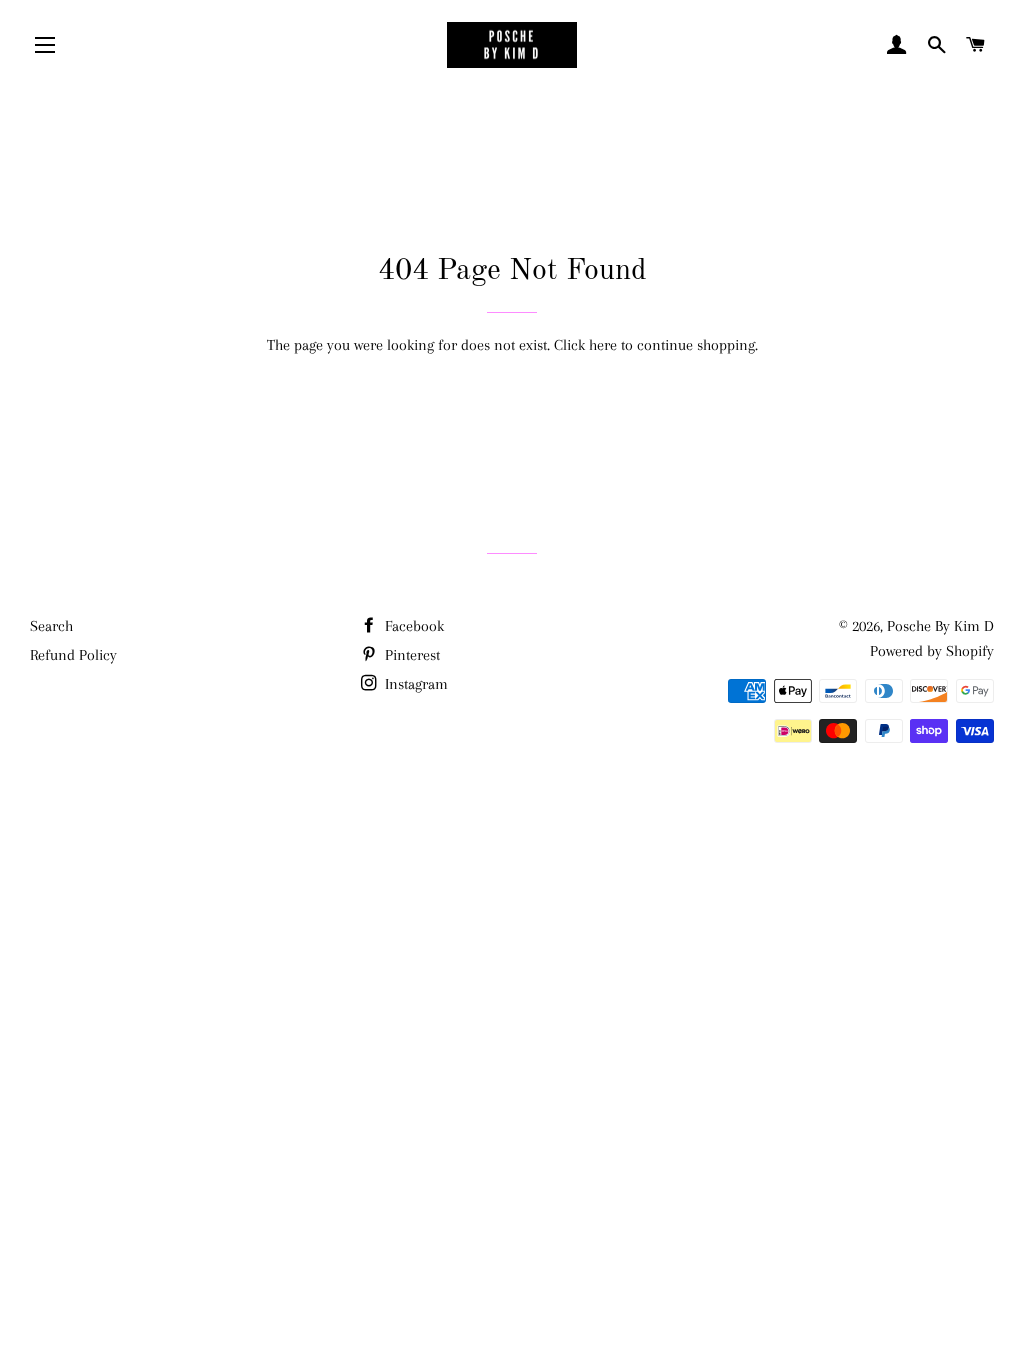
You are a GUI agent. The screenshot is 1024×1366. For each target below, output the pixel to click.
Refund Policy (73, 655)
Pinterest (410, 655)
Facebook (412, 626)
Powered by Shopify (932, 651)
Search (51, 626)
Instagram (414, 684)
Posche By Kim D (940, 626)
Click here (585, 345)
